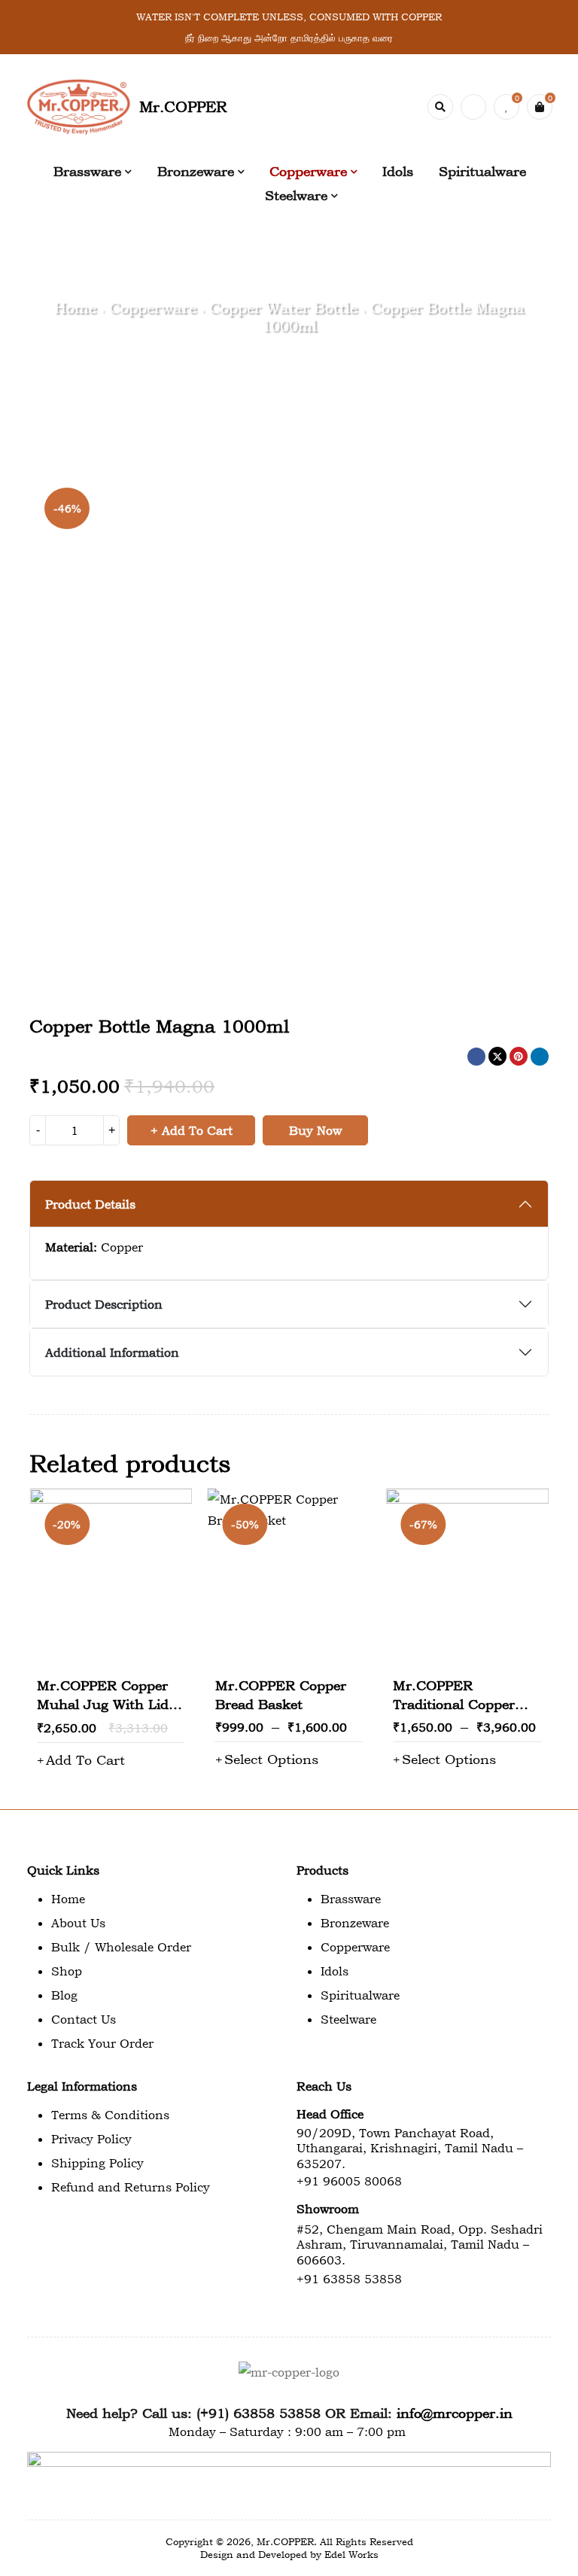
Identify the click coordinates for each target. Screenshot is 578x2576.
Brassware (351, 1899)
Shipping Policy (97, 2163)
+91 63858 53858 (349, 2279)
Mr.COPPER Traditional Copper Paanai (454, 1705)
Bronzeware (355, 1923)
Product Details (90, 1204)
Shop (67, 1971)
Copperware (153, 308)
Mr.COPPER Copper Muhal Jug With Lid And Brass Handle (103, 1705)
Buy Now (315, 1130)
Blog (64, 1995)
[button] (81, 1760)
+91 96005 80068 (349, 2181)
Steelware (348, 2019)
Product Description (104, 1304)
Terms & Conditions (110, 2115)
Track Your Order (102, 2043)
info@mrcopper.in (455, 2413)
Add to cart (197, 1130)
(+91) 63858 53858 (259, 2413)
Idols (335, 1971)
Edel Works (351, 2554)
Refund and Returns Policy (131, 2187)
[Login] (473, 107)
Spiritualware (360, 1995)
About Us (78, 1923)
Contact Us (84, 2019)
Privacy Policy (91, 2139)
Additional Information (112, 1352)
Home (75, 308)
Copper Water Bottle (283, 308)
